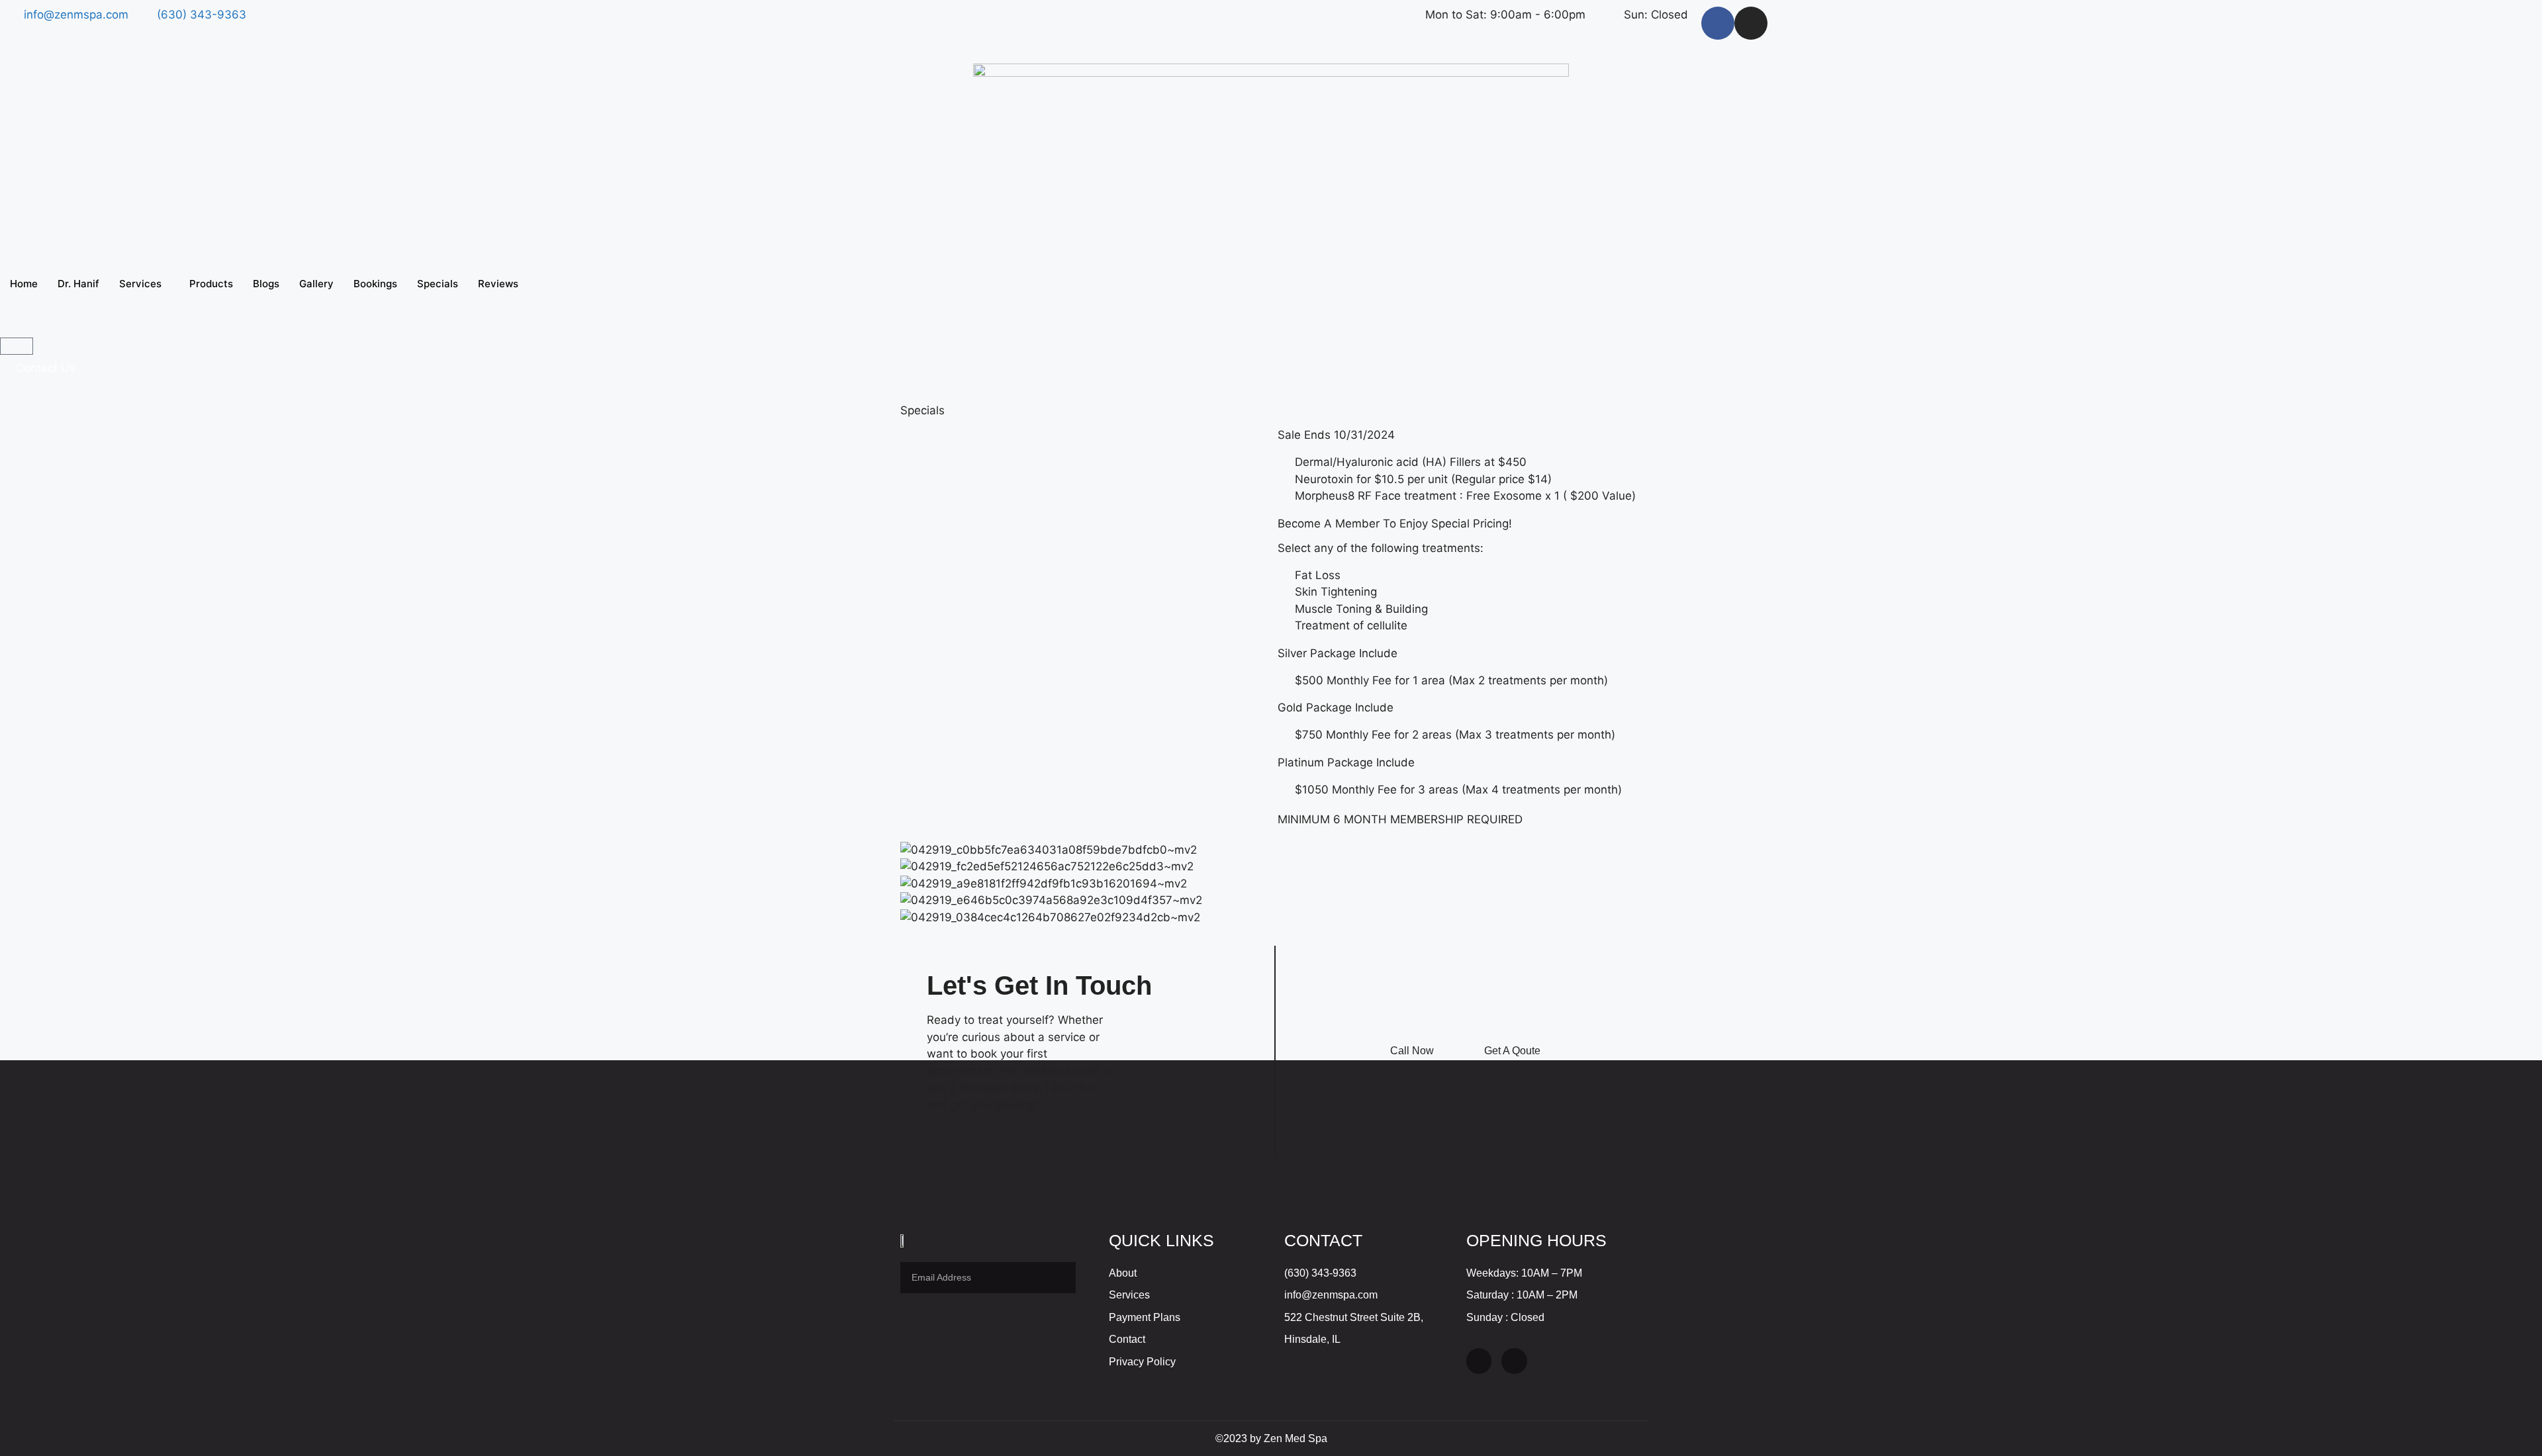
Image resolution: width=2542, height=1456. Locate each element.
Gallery (316, 284)
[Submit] (1058, 1278)
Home (24, 284)
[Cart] (17, 346)
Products (211, 284)
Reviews (498, 284)
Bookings (375, 284)
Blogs (266, 284)
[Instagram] (1751, 23)
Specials (438, 284)
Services (140, 284)
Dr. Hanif (78, 284)
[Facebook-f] (1718, 23)
